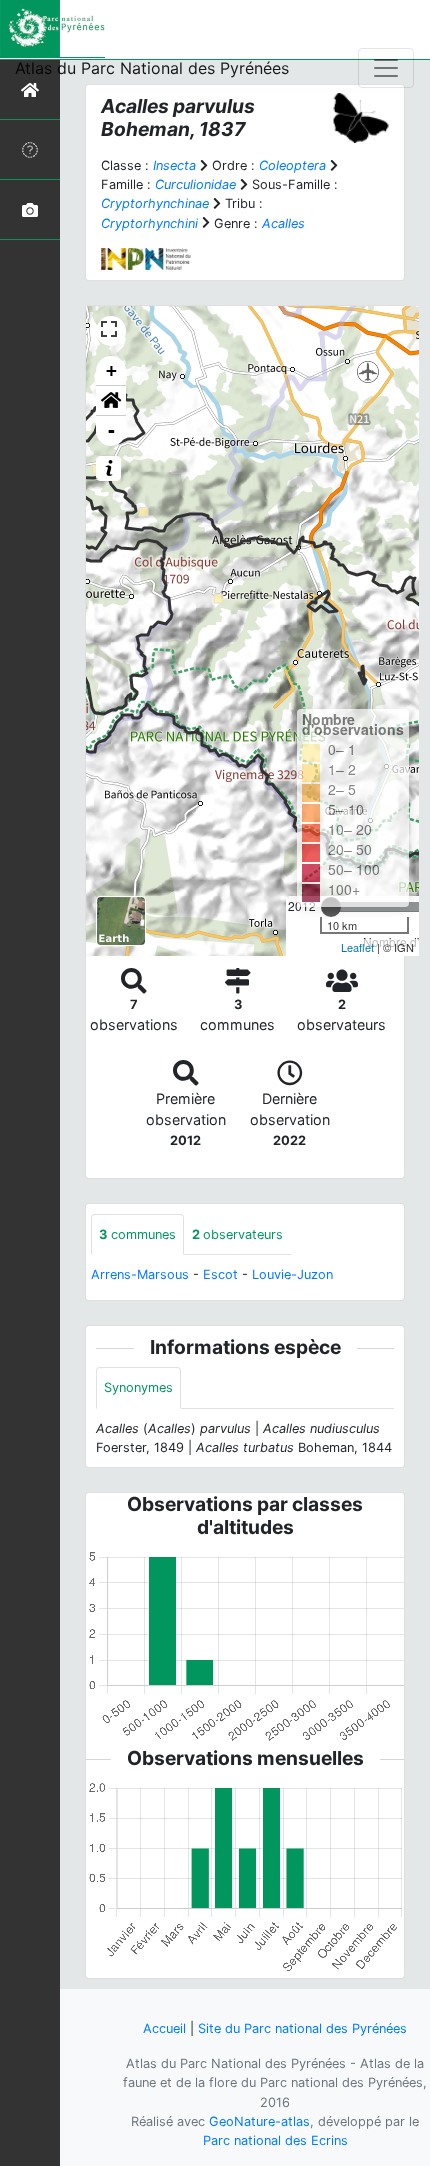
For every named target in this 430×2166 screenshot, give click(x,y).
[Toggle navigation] (386, 68)
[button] (111, 401)
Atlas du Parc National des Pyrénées (152, 68)
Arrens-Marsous (140, 1274)
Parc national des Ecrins (275, 2140)
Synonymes (138, 1387)
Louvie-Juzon (292, 1274)
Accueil (164, 2028)
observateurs (237, 1234)
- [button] (111, 430)
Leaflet (357, 947)
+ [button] (111, 370)
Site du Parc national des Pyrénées (302, 2028)
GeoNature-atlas (259, 2121)
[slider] (331, 907)
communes (137, 1234)
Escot (220, 1274)
